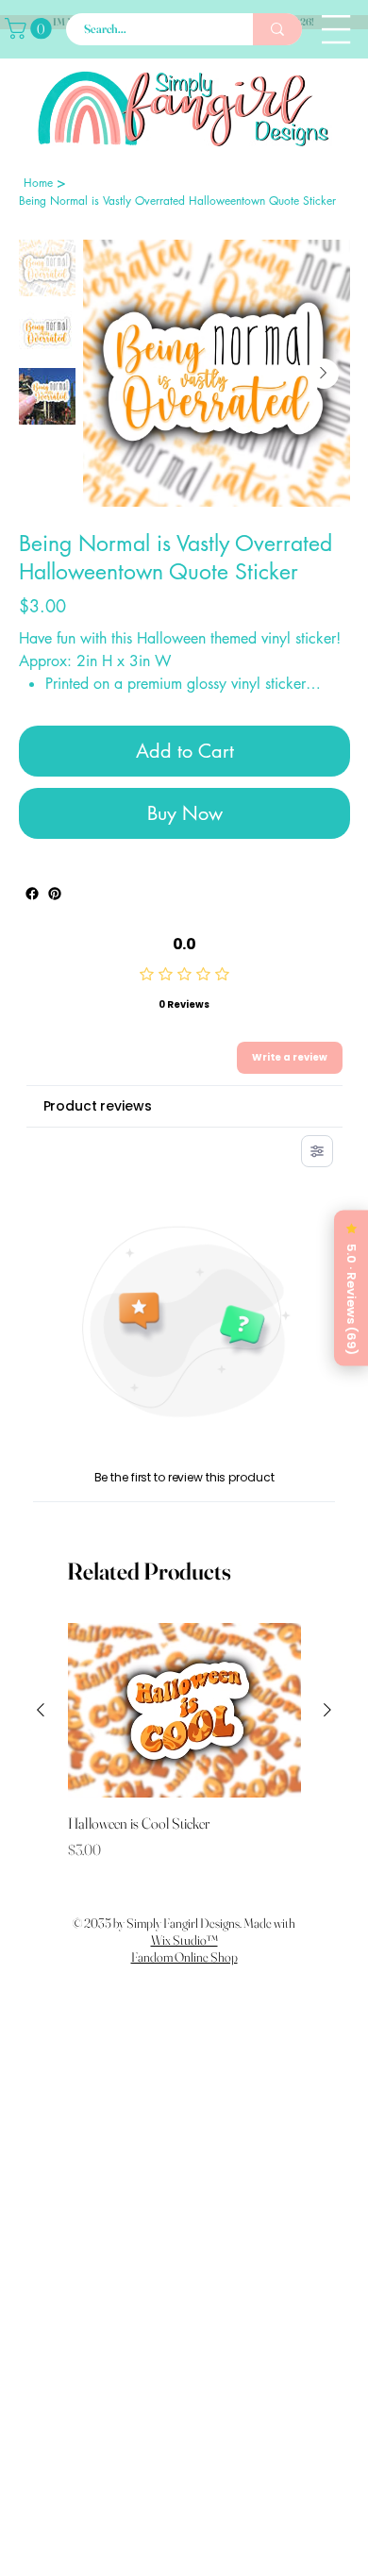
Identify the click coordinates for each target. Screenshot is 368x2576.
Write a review (290, 1088)
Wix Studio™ (184, 1971)
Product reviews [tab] (98, 1137)
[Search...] (277, 29)
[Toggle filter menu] (317, 1182)
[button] (31, 28)
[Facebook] (32, 925)
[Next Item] (324, 374)
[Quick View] (184, 1741)
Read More (55, 717)
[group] (184, 1783)
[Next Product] (327, 1741)
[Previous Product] (41, 1741)
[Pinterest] (55, 925)
